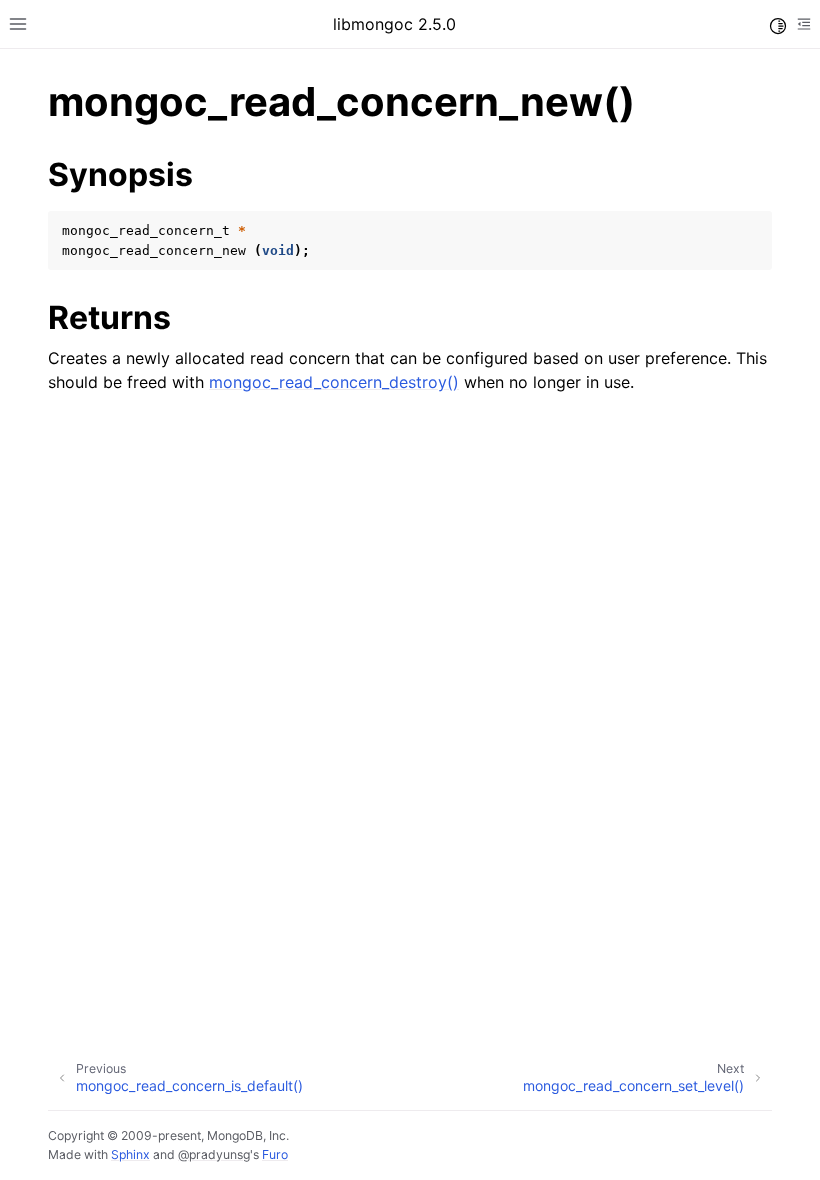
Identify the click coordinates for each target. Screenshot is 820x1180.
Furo (275, 1154)
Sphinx (130, 1154)
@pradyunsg (214, 1154)
